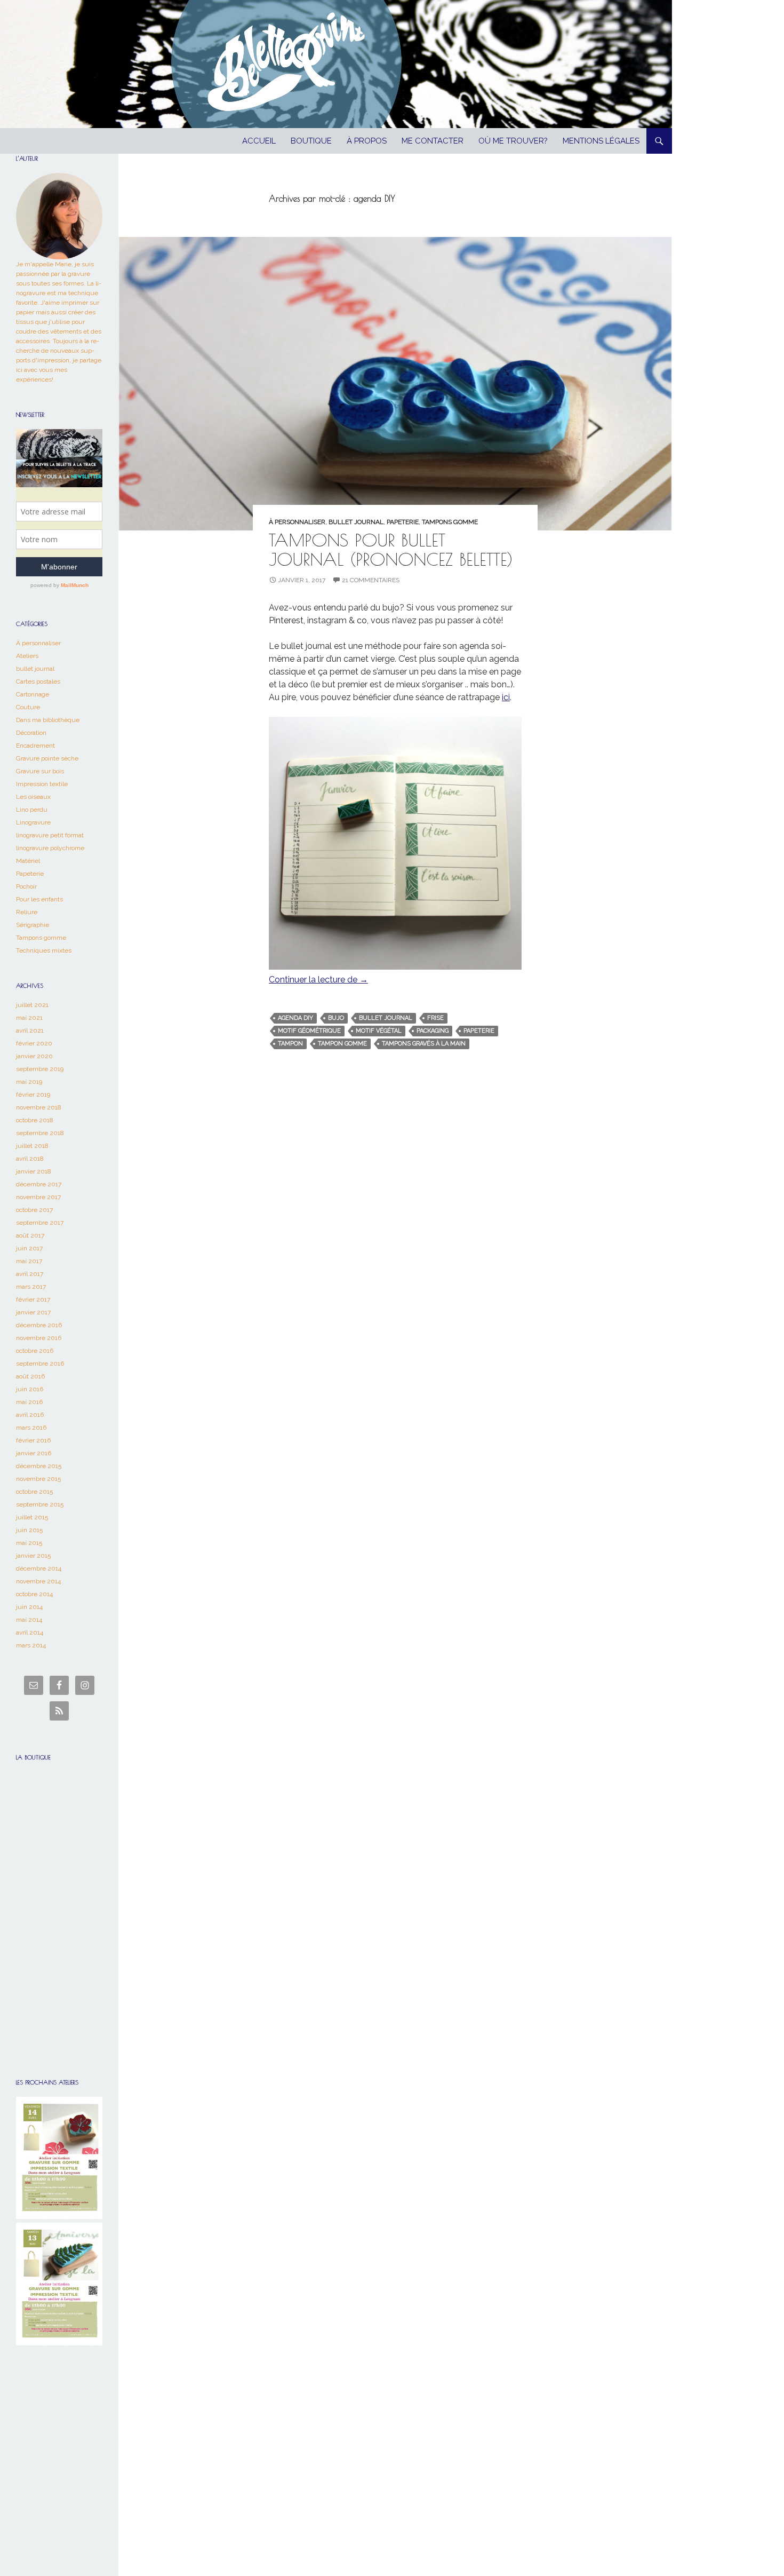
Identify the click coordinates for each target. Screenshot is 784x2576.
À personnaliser (297, 522)
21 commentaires (371, 580)
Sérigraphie (33, 925)
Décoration (31, 733)
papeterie (479, 1031)
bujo (336, 1018)
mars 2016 (31, 1428)
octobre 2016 (35, 1351)
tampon (290, 1044)
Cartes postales (38, 681)
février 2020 (34, 1043)
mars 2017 (31, 1287)
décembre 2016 (39, 1325)
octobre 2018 (35, 1120)
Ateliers (27, 656)
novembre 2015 (38, 1479)
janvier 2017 (33, 1312)
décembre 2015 (39, 1466)
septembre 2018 (40, 1133)
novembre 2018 (39, 1107)
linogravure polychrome (50, 848)
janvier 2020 (34, 1056)
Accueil (259, 141)
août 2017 (30, 1235)
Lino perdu (32, 810)
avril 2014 (30, 1632)
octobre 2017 (34, 1210)
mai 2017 (29, 1261)
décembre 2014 (39, 1568)
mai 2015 (29, 1543)
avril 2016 (30, 1415)
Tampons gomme (450, 522)
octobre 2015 (34, 1492)
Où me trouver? (513, 141)
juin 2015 (29, 1530)
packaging (433, 1031)
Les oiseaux (33, 797)
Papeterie (403, 522)
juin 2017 (29, 1248)
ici (506, 697)
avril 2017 (30, 1274)
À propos (367, 141)
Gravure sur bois (40, 771)
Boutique (311, 141)
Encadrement (35, 746)
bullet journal (356, 522)
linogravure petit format (50, 835)
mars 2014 (31, 1645)
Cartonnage (33, 694)
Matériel (28, 861)
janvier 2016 (34, 1453)
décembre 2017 (39, 1184)
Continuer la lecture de (318, 980)
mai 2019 (29, 1082)
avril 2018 (30, 1159)
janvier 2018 (34, 1171)
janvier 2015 (33, 1556)
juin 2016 (30, 1389)
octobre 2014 (34, 1594)
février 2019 (33, 1095)
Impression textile (42, 784)
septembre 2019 (40, 1069)
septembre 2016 (40, 1364)
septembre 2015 (40, 1504)
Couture (28, 707)
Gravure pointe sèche (47, 758)
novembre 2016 (39, 1338)
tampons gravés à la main (424, 1044)
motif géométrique (309, 1031)
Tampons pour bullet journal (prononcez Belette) (391, 549)
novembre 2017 (38, 1197)
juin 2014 (29, 1607)
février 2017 (33, 1299)
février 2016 (33, 1440)
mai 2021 (29, 1018)
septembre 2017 (40, 1223)
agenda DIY (295, 1018)
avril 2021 (30, 1031)
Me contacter (433, 141)
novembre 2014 (38, 1581)
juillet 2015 (32, 1517)
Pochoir (26, 886)
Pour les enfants (39, 899)
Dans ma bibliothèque (48, 720)
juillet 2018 (32, 1146)
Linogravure (33, 822)
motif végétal (379, 1031)
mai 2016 (29, 1402)
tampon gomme (342, 1044)
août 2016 (30, 1376)
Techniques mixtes (44, 950)
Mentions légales (601, 141)
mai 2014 (29, 1620)
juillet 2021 (32, 1005)
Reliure (27, 912)
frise (435, 1018)
